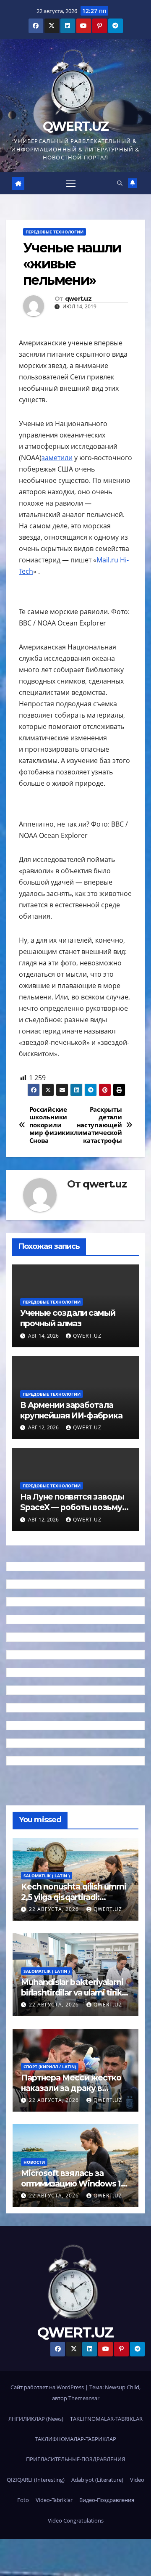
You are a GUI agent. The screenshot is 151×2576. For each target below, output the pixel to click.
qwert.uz (78, 299)
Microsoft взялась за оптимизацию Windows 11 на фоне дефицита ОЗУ (72, 2184)
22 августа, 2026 (55, 1909)
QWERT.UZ (75, 126)
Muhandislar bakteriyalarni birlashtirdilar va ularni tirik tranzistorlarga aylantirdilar (73, 1993)
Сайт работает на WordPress (48, 2387)
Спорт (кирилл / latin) (50, 2067)
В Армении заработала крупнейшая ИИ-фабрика (71, 1410)
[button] (120, 183)
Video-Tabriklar (54, 2500)
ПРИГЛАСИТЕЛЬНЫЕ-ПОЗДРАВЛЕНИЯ (75, 2459)
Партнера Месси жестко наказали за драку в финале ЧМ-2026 (71, 2088)
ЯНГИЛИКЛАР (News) (36, 2419)
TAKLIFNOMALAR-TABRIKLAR (106, 2419)
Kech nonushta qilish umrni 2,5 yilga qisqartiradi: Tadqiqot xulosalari (74, 1897)
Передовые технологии (55, 232)
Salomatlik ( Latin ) (47, 1876)
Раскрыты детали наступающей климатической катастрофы (99, 1125)
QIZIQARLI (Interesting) (36, 2480)
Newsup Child (122, 2387)
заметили (57, 458)
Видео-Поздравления (107, 2500)
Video (137, 2480)
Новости (34, 2162)
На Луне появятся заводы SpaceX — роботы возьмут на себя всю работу (73, 1507)
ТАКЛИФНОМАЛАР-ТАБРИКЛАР (75, 2439)
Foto (23, 2500)
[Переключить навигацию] (71, 183)
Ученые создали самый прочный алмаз (68, 1318)
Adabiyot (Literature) (97, 2480)
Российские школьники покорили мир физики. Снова (51, 1125)
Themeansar (84, 2398)
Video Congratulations (76, 2520)
